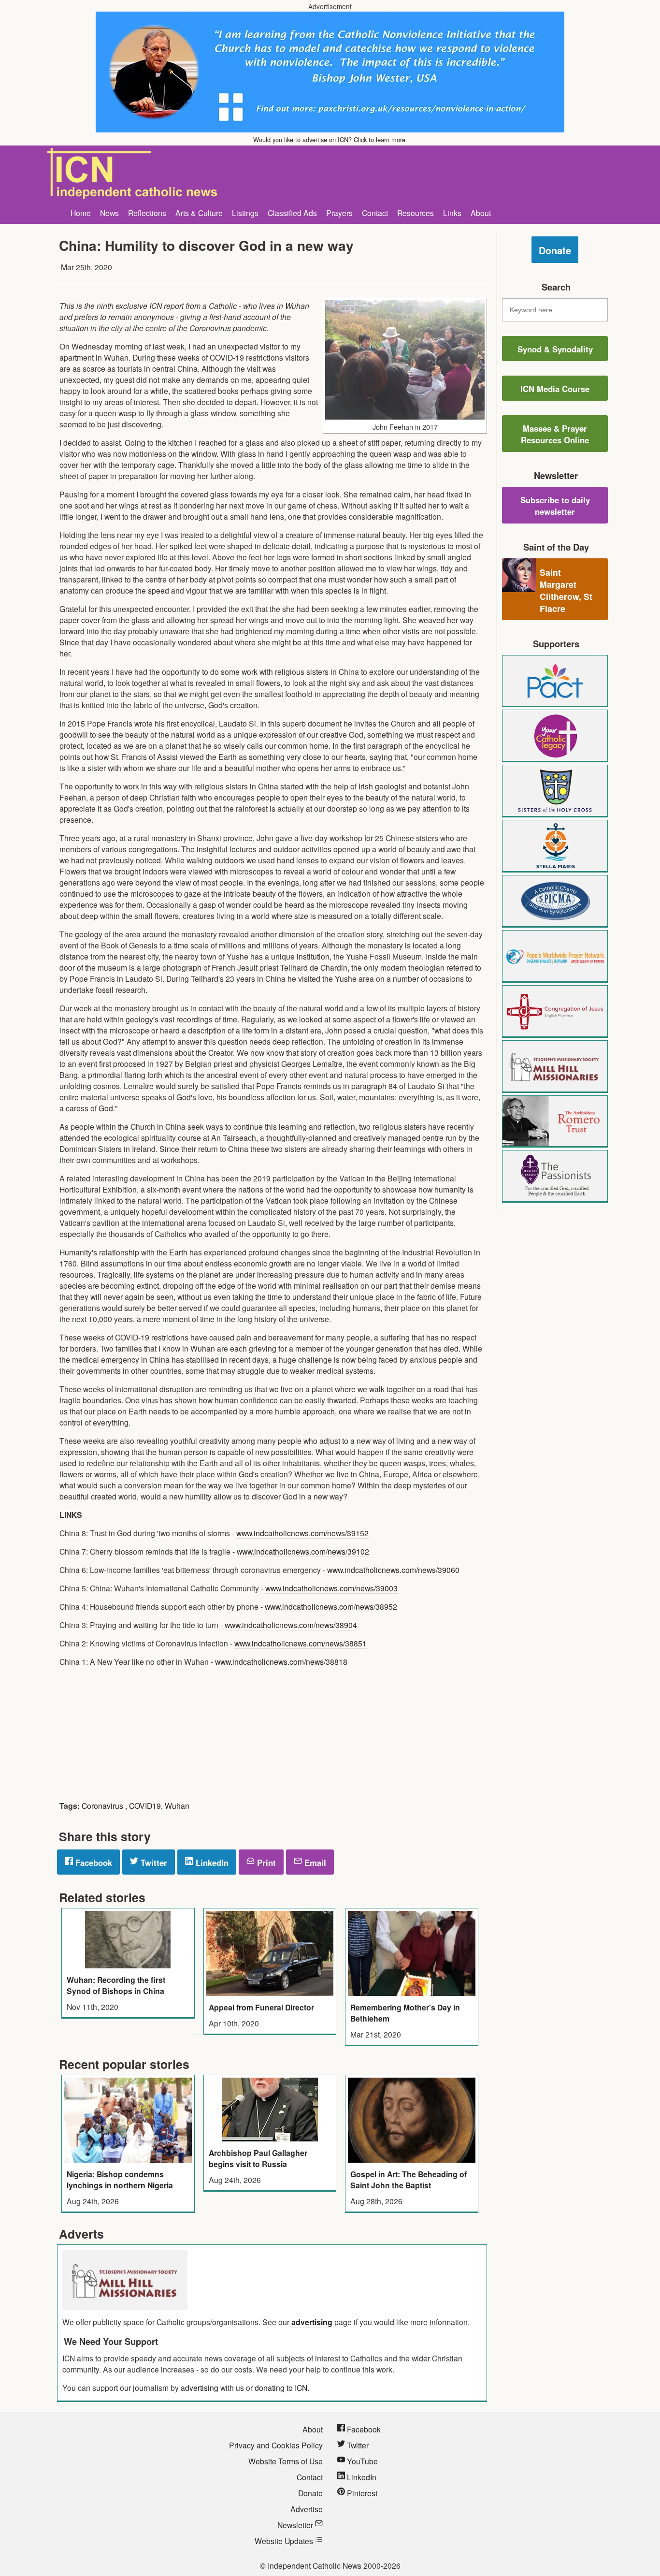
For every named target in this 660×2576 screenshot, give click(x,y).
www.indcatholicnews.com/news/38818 (281, 1661)
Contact (375, 213)
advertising (312, 2322)
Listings (245, 213)
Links (452, 213)
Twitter (153, 1863)
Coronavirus (103, 1805)
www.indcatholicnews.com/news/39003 (331, 1588)
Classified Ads (292, 213)
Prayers (339, 213)
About (481, 213)
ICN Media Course (555, 389)
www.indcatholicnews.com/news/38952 (331, 1606)
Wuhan (177, 1805)
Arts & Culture (199, 213)
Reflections (147, 213)
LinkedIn (211, 1863)
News (109, 213)
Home (81, 213)
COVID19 (145, 1805)
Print (265, 1863)
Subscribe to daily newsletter (555, 506)
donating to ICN (281, 2387)
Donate (555, 250)
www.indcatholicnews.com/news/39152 (302, 1533)
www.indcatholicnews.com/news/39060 (393, 1570)
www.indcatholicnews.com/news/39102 (303, 1551)
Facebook (93, 1863)
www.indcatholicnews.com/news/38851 (301, 1643)
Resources (416, 213)
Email (314, 1863)
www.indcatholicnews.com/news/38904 (291, 1625)
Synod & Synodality (555, 349)
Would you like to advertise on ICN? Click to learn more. (330, 139)
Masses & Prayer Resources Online (555, 434)
